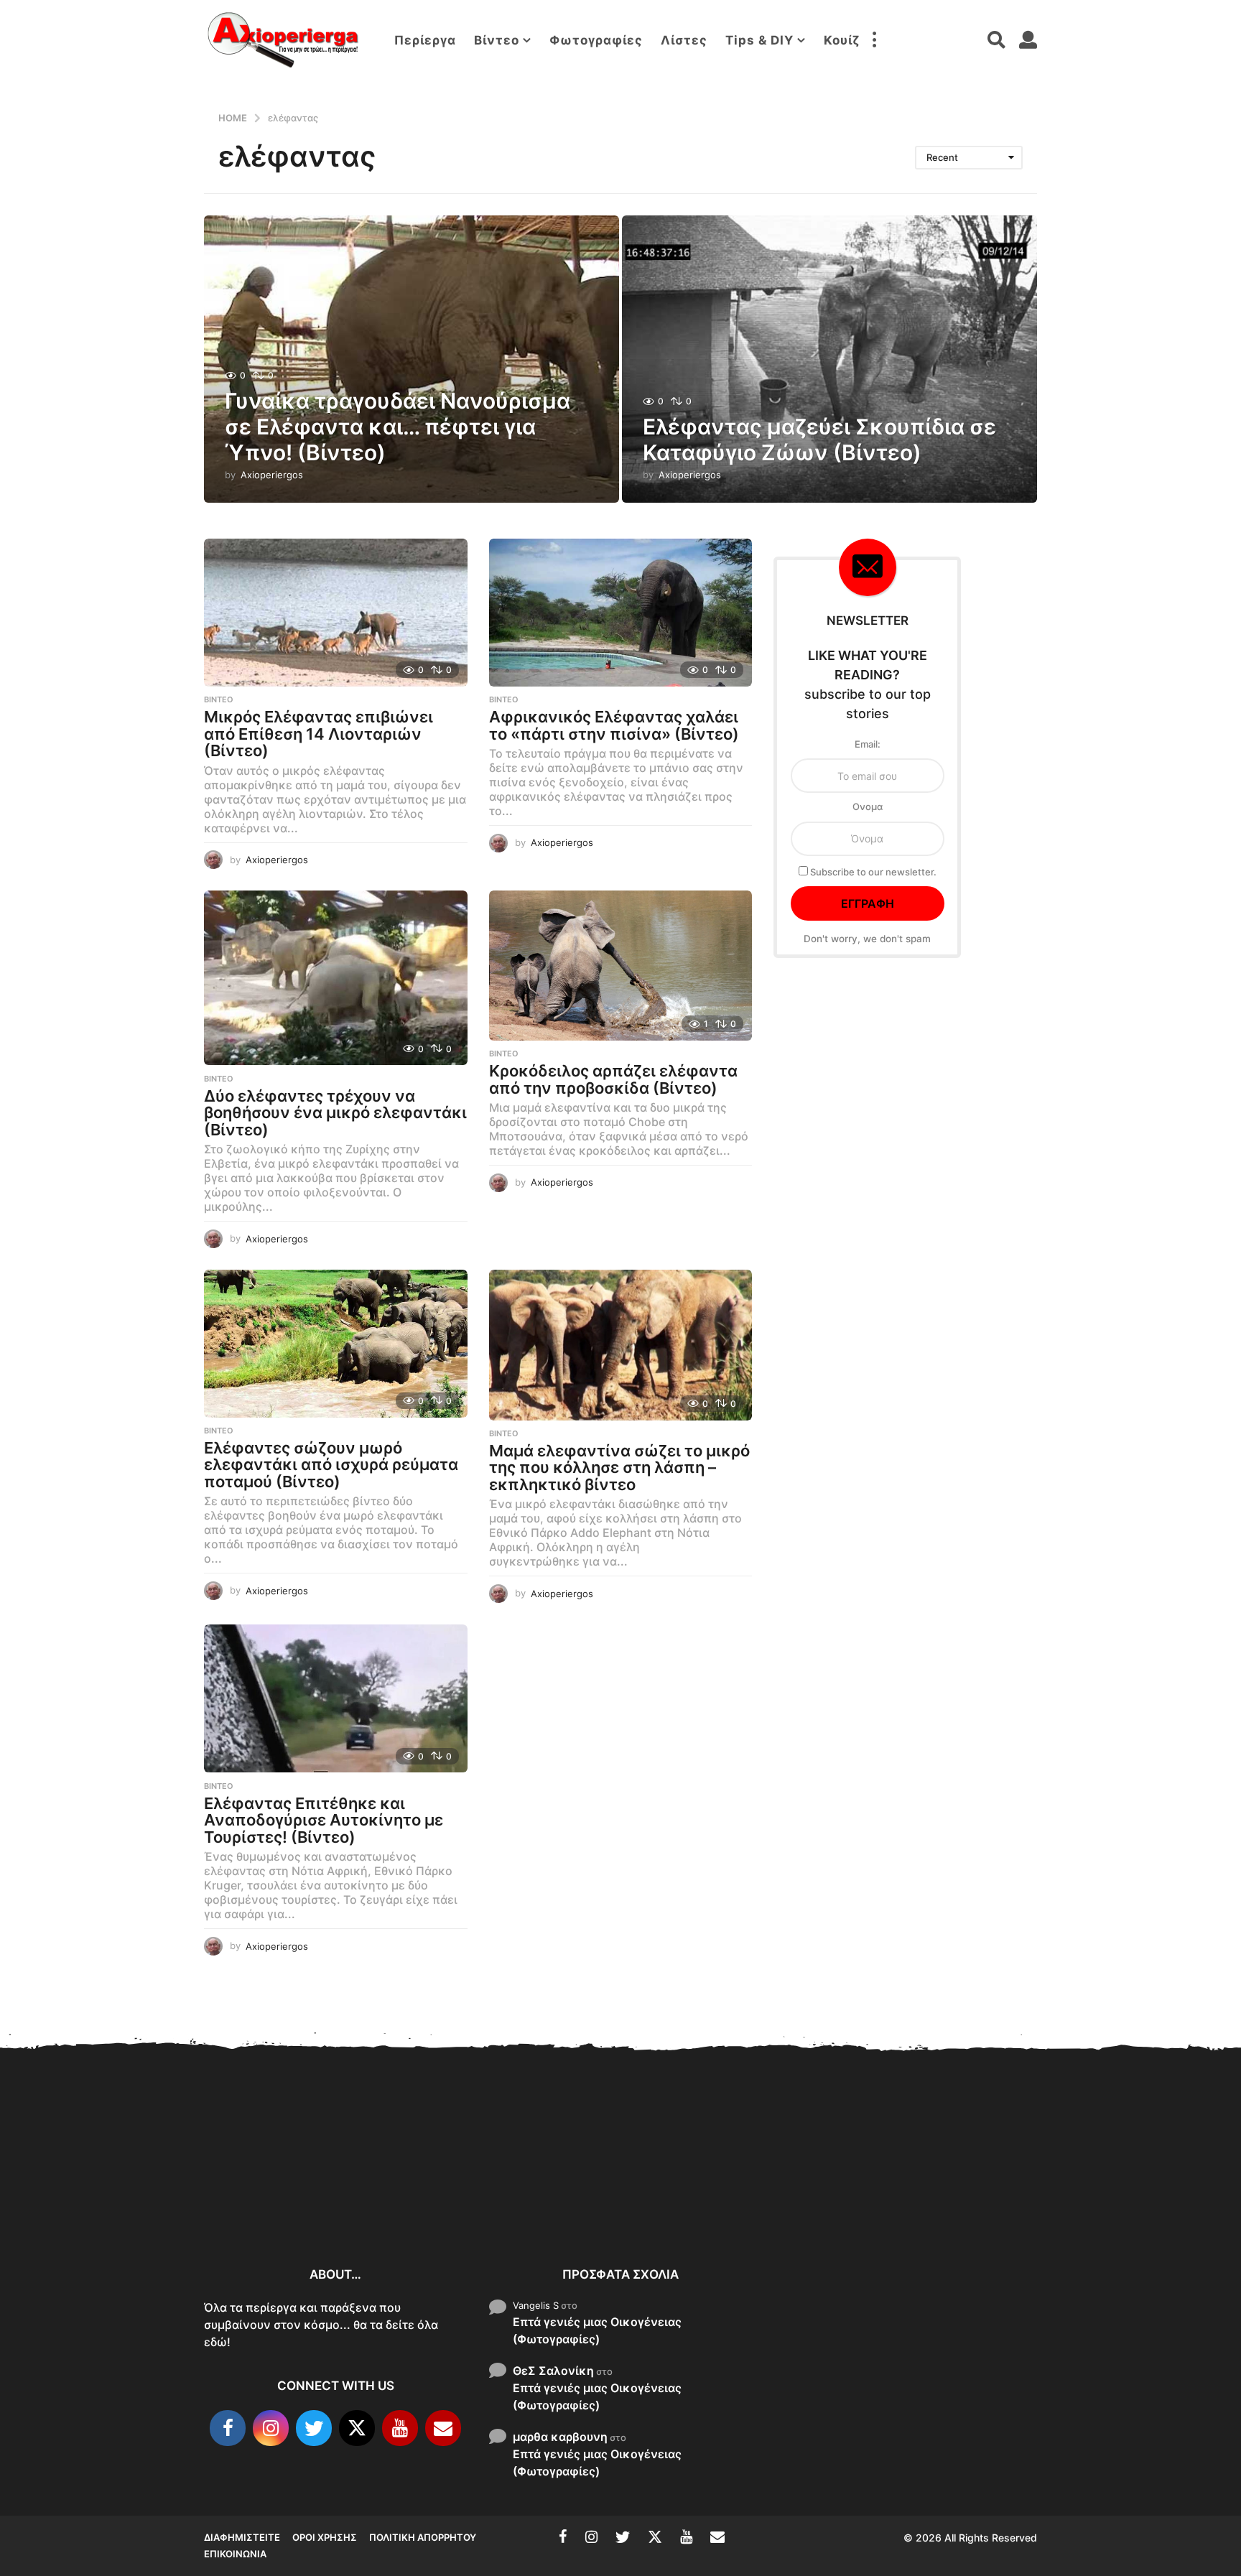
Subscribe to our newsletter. (872, 872)
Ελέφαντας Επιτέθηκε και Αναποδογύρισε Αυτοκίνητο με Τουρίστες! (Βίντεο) (324, 1820)
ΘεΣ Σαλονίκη (553, 2371)
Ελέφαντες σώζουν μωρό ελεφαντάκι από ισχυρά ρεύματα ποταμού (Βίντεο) (331, 1465)
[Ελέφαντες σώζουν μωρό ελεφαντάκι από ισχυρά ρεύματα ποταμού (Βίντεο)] (336, 1344)
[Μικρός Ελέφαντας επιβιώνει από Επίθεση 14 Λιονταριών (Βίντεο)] (336, 613)
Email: (868, 744)
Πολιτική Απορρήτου (423, 2537)
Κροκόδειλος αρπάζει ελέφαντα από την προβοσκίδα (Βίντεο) (613, 1079)
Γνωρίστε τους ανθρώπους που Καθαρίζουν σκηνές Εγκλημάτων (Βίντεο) (563, 2196)
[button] (874, 40)
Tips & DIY (759, 40)
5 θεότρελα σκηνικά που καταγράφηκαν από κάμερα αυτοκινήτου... (851, 2204)
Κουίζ (842, 40)
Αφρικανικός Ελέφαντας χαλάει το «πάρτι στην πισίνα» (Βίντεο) (614, 725)
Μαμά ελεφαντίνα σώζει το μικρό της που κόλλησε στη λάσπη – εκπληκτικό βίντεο (619, 1468)
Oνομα (868, 806)
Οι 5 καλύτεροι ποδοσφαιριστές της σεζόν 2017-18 (707, 2199)
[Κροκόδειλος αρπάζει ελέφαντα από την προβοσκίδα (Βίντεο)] (621, 966)
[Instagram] (271, 2428)
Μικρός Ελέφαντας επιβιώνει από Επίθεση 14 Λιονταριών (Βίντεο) (319, 734)
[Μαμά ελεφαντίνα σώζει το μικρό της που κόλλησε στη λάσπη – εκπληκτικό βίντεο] (621, 1345)
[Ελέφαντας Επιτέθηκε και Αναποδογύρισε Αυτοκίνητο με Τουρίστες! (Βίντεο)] (336, 1699)
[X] (357, 2428)
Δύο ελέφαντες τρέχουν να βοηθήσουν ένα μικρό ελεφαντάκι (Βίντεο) (335, 1113)
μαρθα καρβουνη (560, 2437)
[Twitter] (314, 2428)
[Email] (443, 2428)
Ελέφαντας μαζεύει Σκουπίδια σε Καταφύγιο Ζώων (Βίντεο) (819, 440)
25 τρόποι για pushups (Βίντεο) (994, 2198)
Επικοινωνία (235, 2554)
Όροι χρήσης (325, 2537)
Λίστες (684, 40)
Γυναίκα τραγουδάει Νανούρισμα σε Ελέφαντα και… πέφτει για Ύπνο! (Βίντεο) (398, 427)
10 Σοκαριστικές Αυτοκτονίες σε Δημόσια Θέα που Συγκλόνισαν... (276, 2196)
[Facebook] (228, 2428)
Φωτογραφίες (596, 40)
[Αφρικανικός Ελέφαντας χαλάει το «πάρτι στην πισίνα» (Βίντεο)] (621, 613)
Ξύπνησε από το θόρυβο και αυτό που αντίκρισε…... (420, 2187)
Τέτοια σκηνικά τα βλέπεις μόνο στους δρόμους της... (1138, 2198)
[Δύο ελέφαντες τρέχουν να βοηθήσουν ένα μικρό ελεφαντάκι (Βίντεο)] (336, 978)
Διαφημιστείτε (242, 2537)
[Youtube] (400, 2428)
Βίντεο (497, 40)
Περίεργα (425, 40)
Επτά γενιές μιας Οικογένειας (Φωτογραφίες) (597, 2330)
